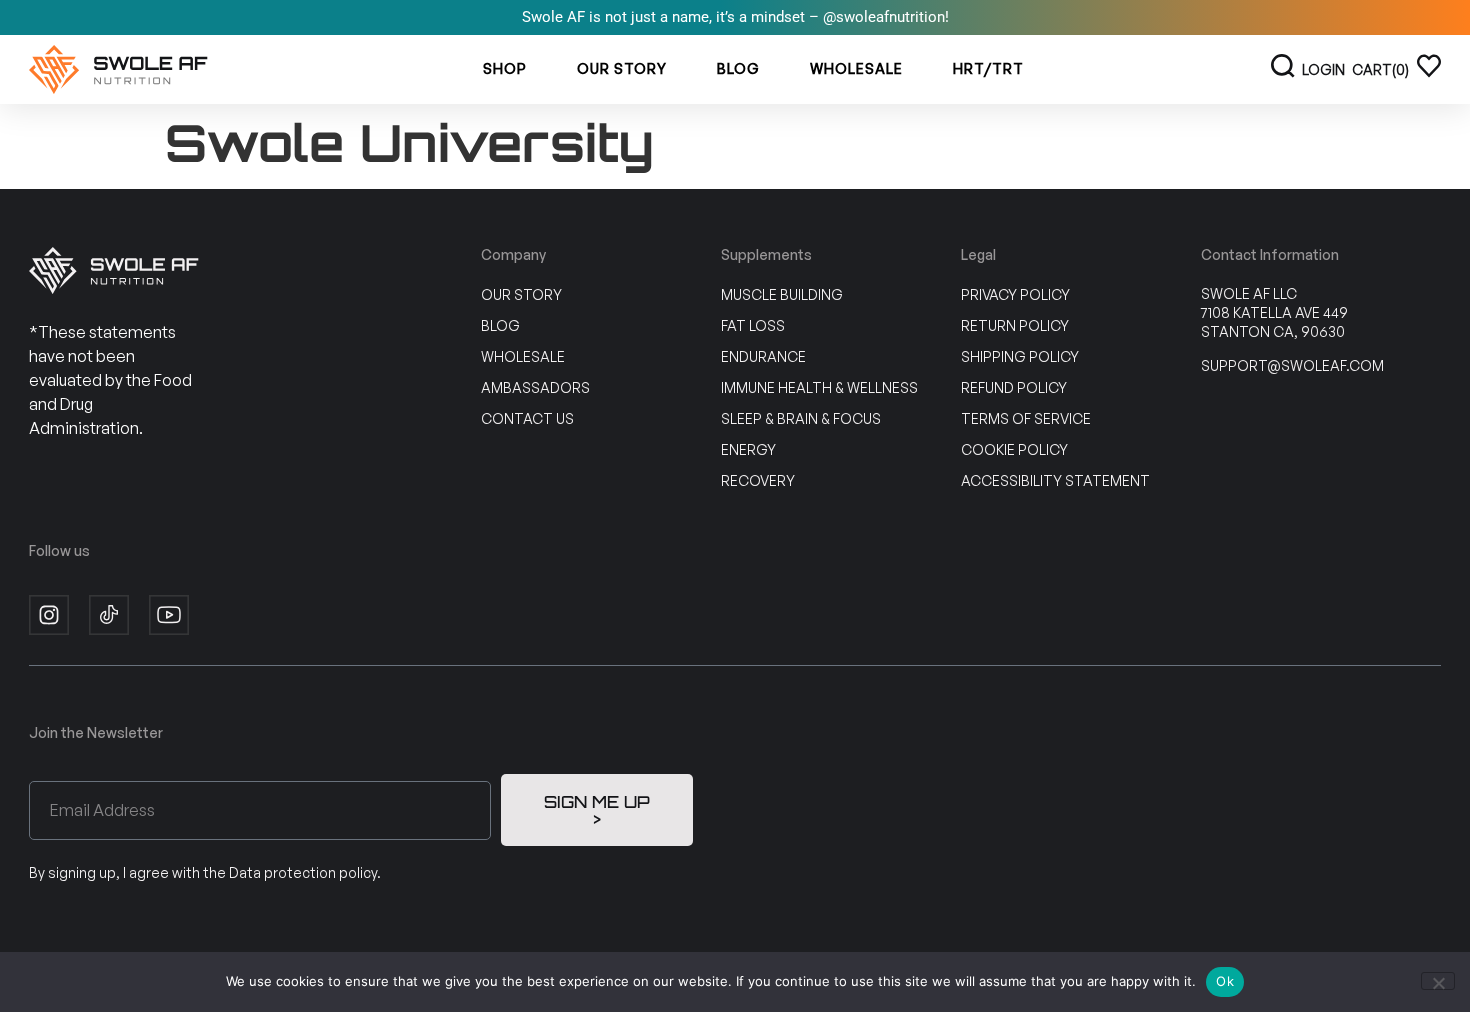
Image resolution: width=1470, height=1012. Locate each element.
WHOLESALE (856, 68)
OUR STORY (622, 68)
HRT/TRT (988, 68)
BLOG (738, 68)
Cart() (1380, 69)
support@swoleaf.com (1292, 365)
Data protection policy (303, 872)
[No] (1438, 981)
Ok (1225, 981)
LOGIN (1323, 69)
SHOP (505, 68)
